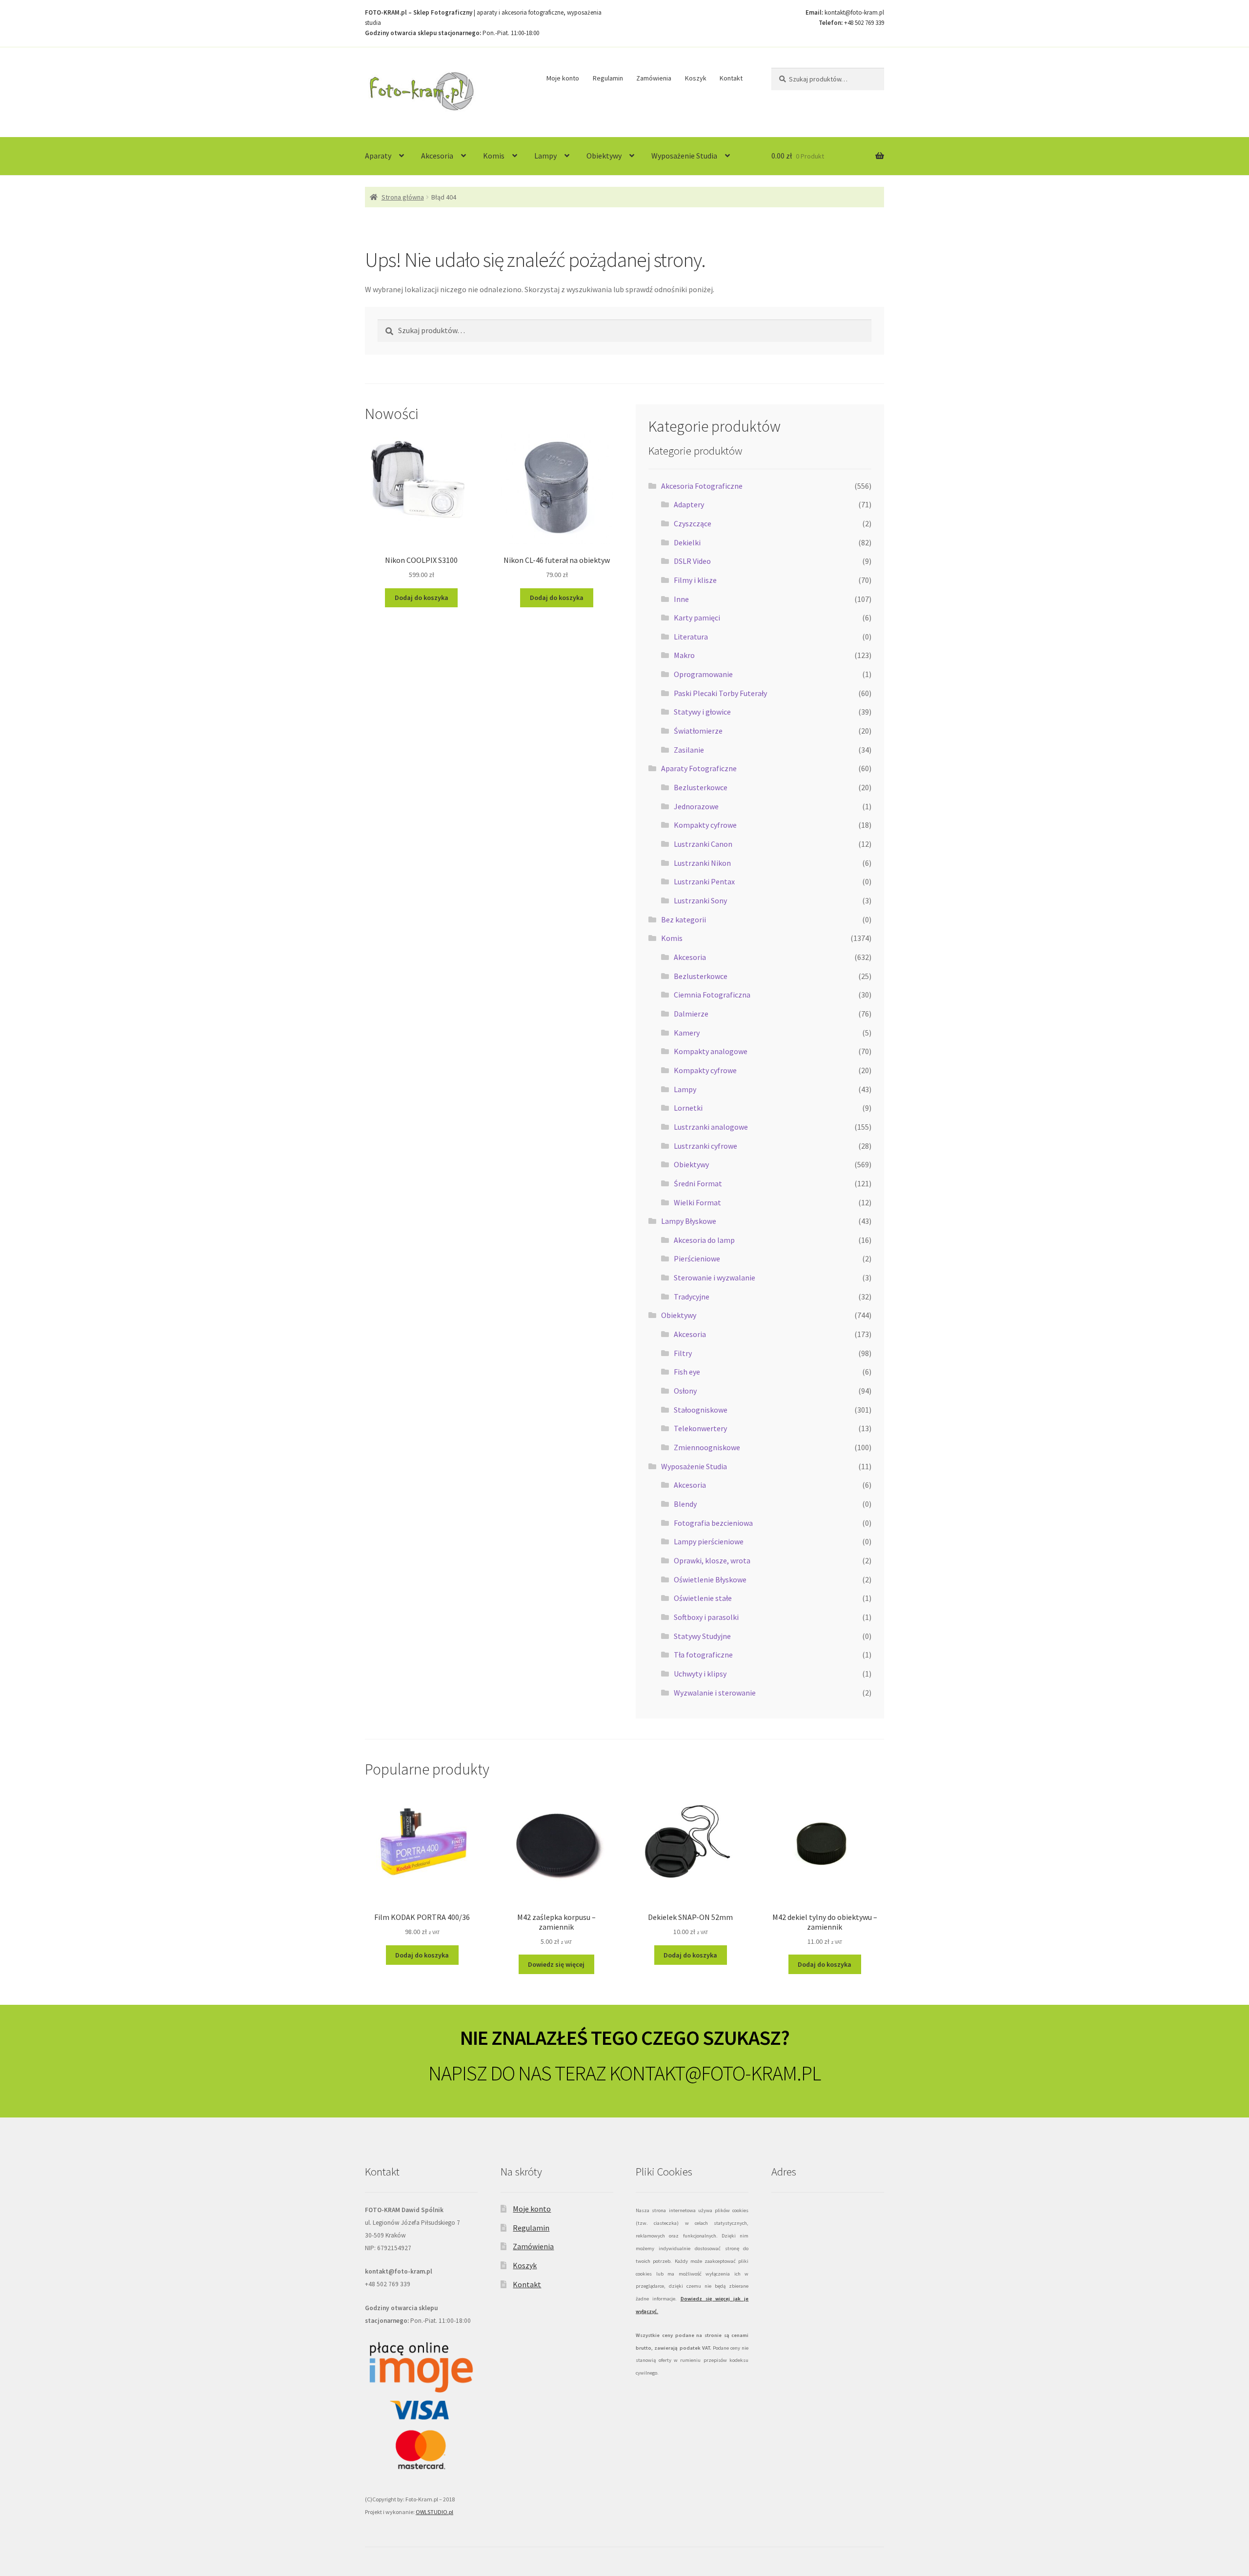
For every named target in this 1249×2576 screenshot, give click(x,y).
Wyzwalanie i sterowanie (715, 1693)
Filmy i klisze (695, 580)
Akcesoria (437, 156)
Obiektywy (604, 156)
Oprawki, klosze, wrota (712, 1560)
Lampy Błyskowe (689, 1221)
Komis (494, 156)
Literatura (691, 637)
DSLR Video (692, 561)
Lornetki (688, 1108)
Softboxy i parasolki (706, 1617)
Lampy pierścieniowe (709, 1541)
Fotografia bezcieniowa (713, 1523)
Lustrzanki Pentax (704, 881)
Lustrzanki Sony (700, 900)
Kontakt (731, 78)
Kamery (687, 1033)
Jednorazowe (696, 806)
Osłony (685, 1391)
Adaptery (689, 504)
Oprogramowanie (703, 674)
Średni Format (698, 1183)
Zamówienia (654, 78)
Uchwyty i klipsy (700, 1674)
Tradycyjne (692, 1297)
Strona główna (403, 197)
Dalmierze (691, 1014)
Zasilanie (689, 750)
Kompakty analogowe (711, 1051)
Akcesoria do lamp (704, 1240)
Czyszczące (693, 523)
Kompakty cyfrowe (705, 825)
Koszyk (696, 78)
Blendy (685, 1504)
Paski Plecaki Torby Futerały (720, 693)
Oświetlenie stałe (703, 1598)
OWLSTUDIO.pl (434, 2512)
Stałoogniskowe (701, 1410)
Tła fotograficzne (703, 1655)
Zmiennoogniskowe (707, 1447)
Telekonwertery (700, 1428)
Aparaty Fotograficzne (699, 768)
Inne (681, 599)
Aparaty (378, 156)
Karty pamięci (697, 618)
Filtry (683, 1353)
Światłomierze (698, 731)
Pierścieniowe (697, 1258)
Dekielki (687, 542)
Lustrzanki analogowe (711, 1127)
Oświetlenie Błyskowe (710, 1579)
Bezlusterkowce (701, 787)
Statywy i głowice (702, 712)
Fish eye (687, 1372)
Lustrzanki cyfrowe (705, 1146)
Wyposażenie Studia (684, 156)
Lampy (545, 156)
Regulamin (608, 78)
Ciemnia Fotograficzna (712, 995)
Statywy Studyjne (702, 1636)
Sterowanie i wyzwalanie (715, 1278)
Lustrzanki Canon (703, 844)
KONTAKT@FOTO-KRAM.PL (715, 2073)
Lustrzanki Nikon (702, 863)
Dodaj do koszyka (422, 598)
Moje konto (563, 78)
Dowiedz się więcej (556, 1964)
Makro (684, 655)
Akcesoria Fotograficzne (702, 486)
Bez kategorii (684, 919)
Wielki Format (697, 1202)
